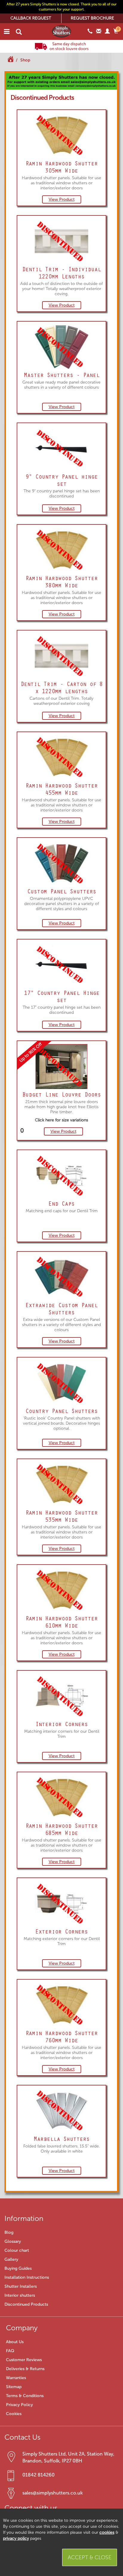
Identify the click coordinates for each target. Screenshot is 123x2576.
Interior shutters (20, 2295)
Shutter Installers (21, 2286)
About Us (15, 2342)
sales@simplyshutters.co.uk (53, 2493)
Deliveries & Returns (25, 2369)
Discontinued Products (26, 2304)
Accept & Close (90, 2557)
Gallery (11, 2259)
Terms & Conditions (25, 2396)
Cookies (14, 2414)
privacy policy (16, 2538)
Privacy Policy (19, 2405)
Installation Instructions (27, 2277)
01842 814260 (39, 2475)
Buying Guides (18, 2268)
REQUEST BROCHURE (92, 18)
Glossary (13, 2241)
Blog (9, 2232)
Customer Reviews (24, 2360)
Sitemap (14, 2387)
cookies (107, 2532)
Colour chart (17, 2250)
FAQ (10, 2351)
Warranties (16, 2378)
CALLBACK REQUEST (31, 18)
